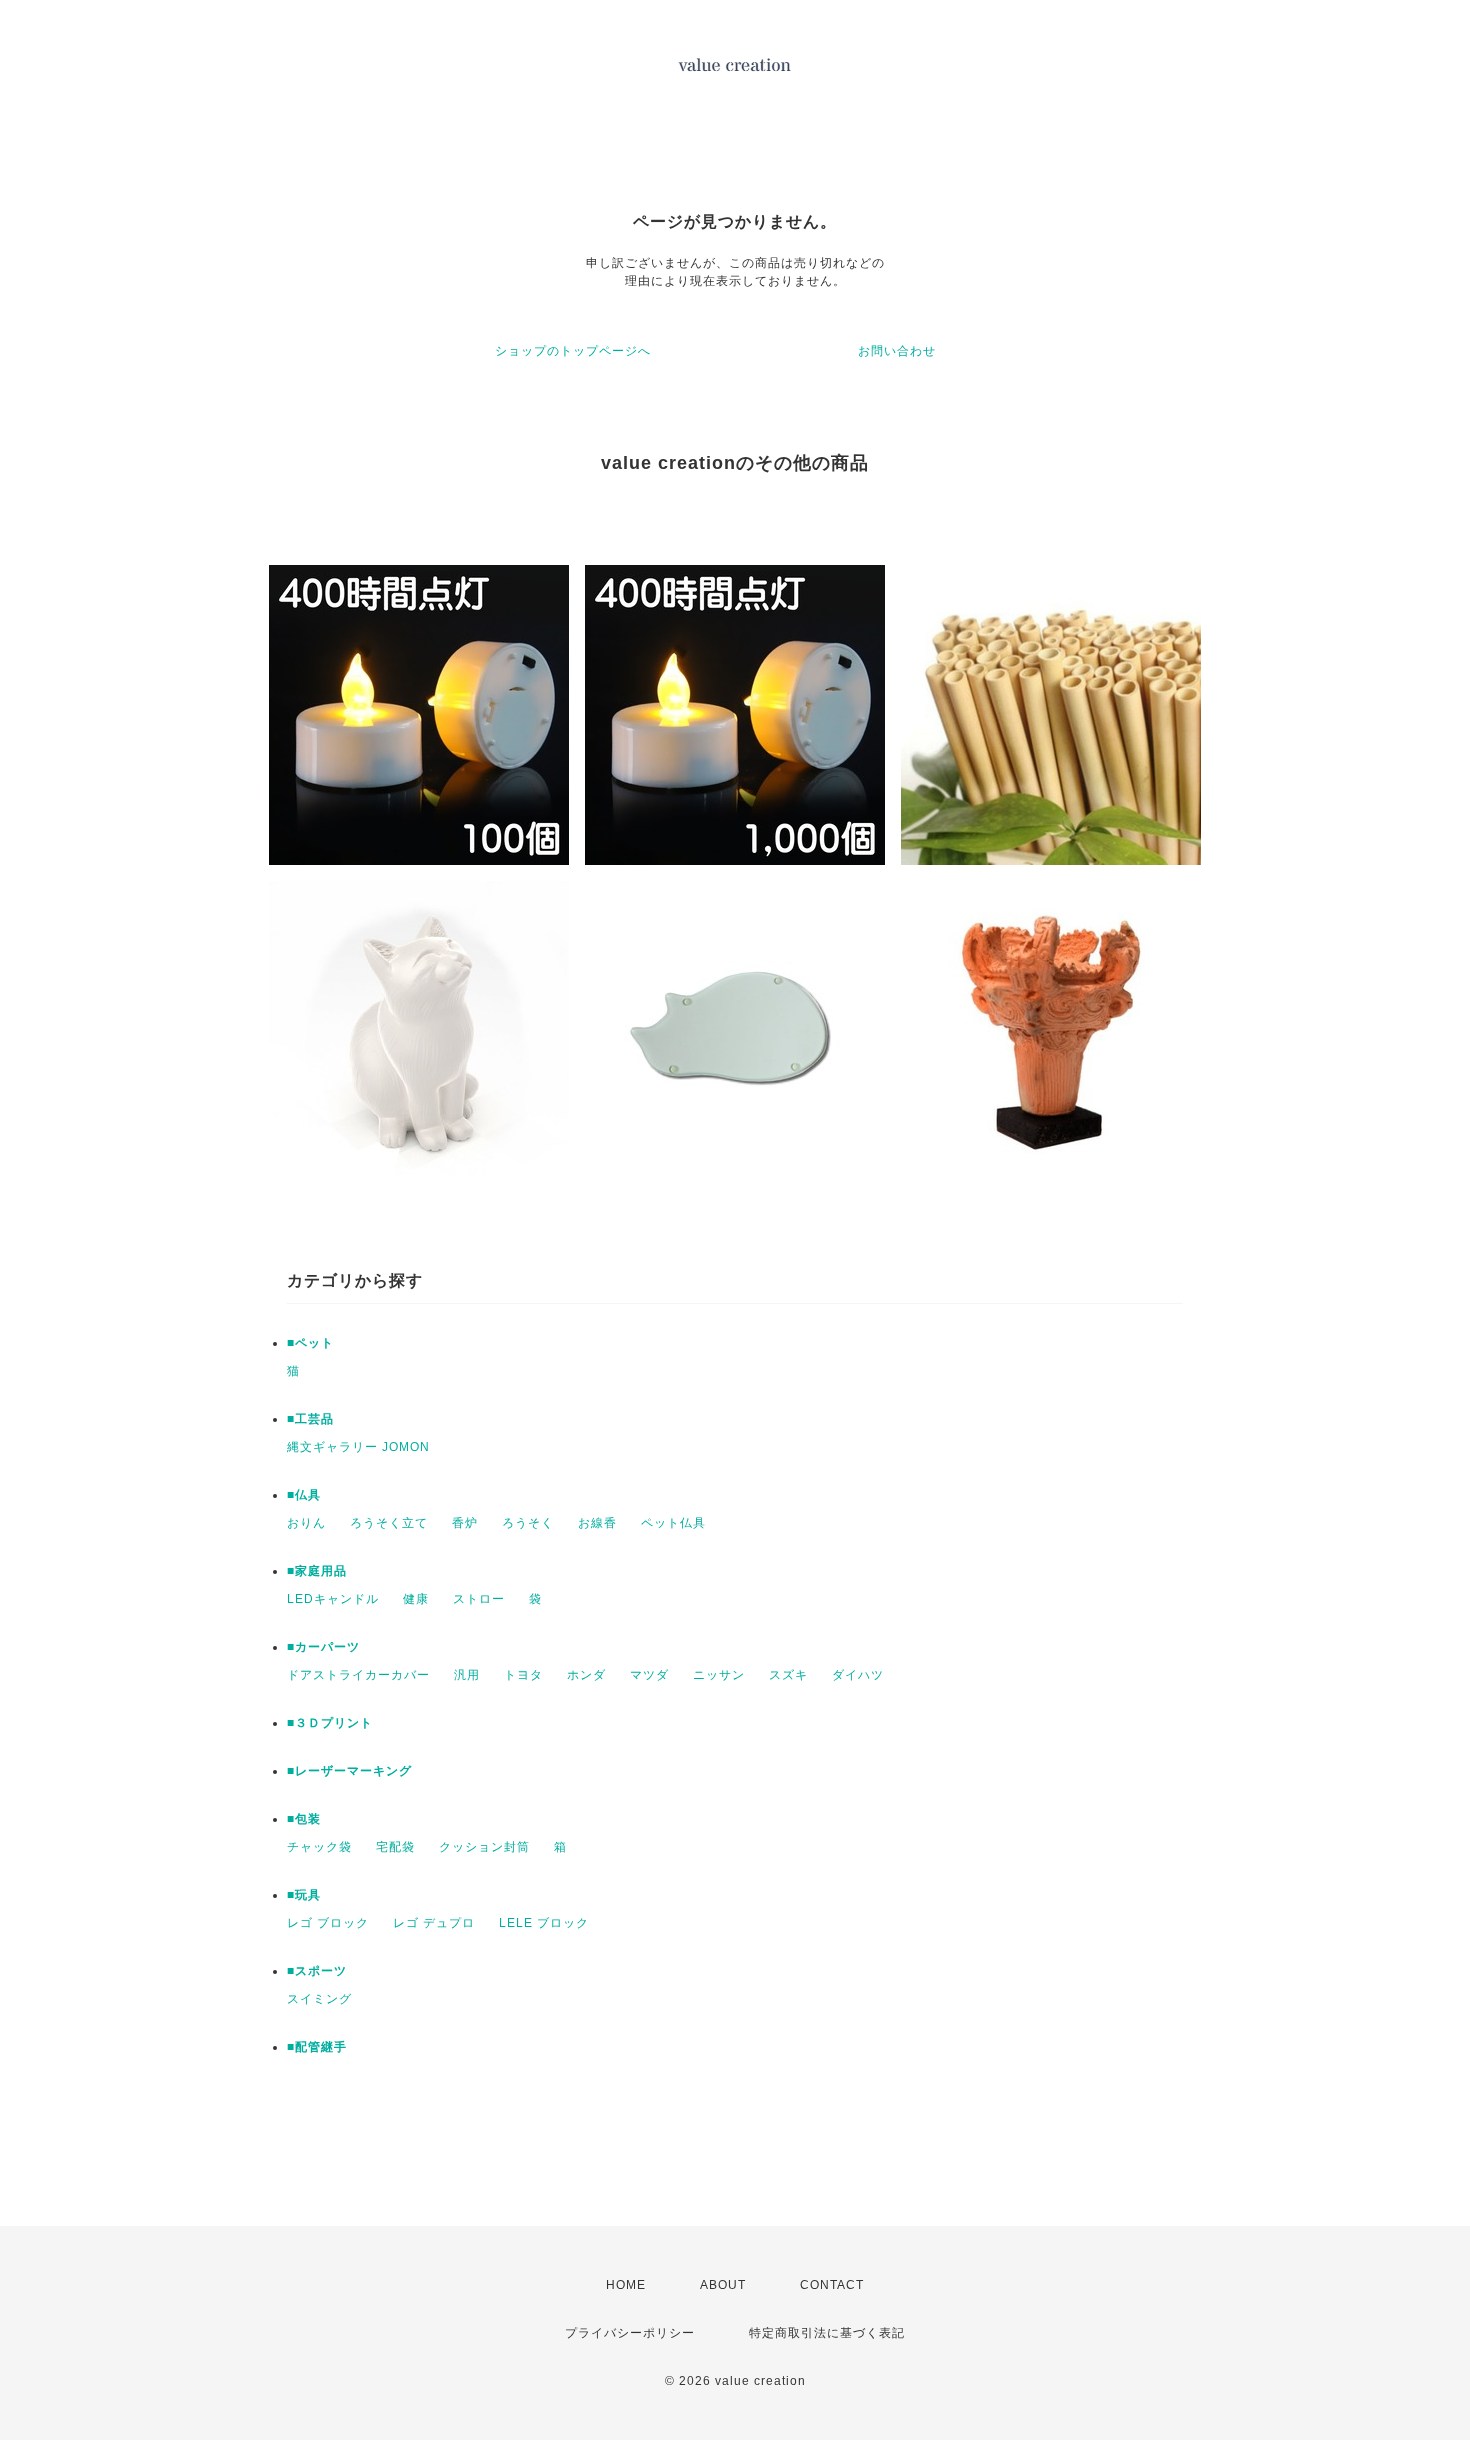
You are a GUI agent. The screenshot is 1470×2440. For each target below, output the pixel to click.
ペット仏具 (673, 1523)
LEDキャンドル (333, 1599)
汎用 (467, 1675)
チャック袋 (319, 1847)
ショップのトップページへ (573, 351)
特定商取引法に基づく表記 (827, 2333)
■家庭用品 (317, 1571)
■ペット (310, 1343)
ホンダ (586, 1675)
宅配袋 (395, 1847)
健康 (416, 1599)
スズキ (788, 1675)
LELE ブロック (544, 1923)
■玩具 (304, 1895)
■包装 (304, 1819)
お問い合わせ (897, 351)
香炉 (465, 1523)
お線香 (597, 1523)
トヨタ (523, 1675)
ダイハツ (858, 1675)
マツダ (649, 1675)
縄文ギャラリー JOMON (358, 1447)
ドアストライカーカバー (358, 1675)
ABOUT (723, 2285)
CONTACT (832, 2285)
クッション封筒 (484, 1847)
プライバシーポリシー (630, 2333)
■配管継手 (317, 2047)
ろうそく (528, 1523)
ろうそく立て (389, 1523)
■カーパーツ (323, 1647)
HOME (626, 2285)
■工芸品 (310, 1419)
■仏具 (304, 1495)
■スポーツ (317, 1971)
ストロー (479, 1599)
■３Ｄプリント (330, 1723)
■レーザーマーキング (349, 1771)
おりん (306, 1523)
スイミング (319, 1999)
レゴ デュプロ (434, 1923)
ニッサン (719, 1675)
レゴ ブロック (328, 1923)
